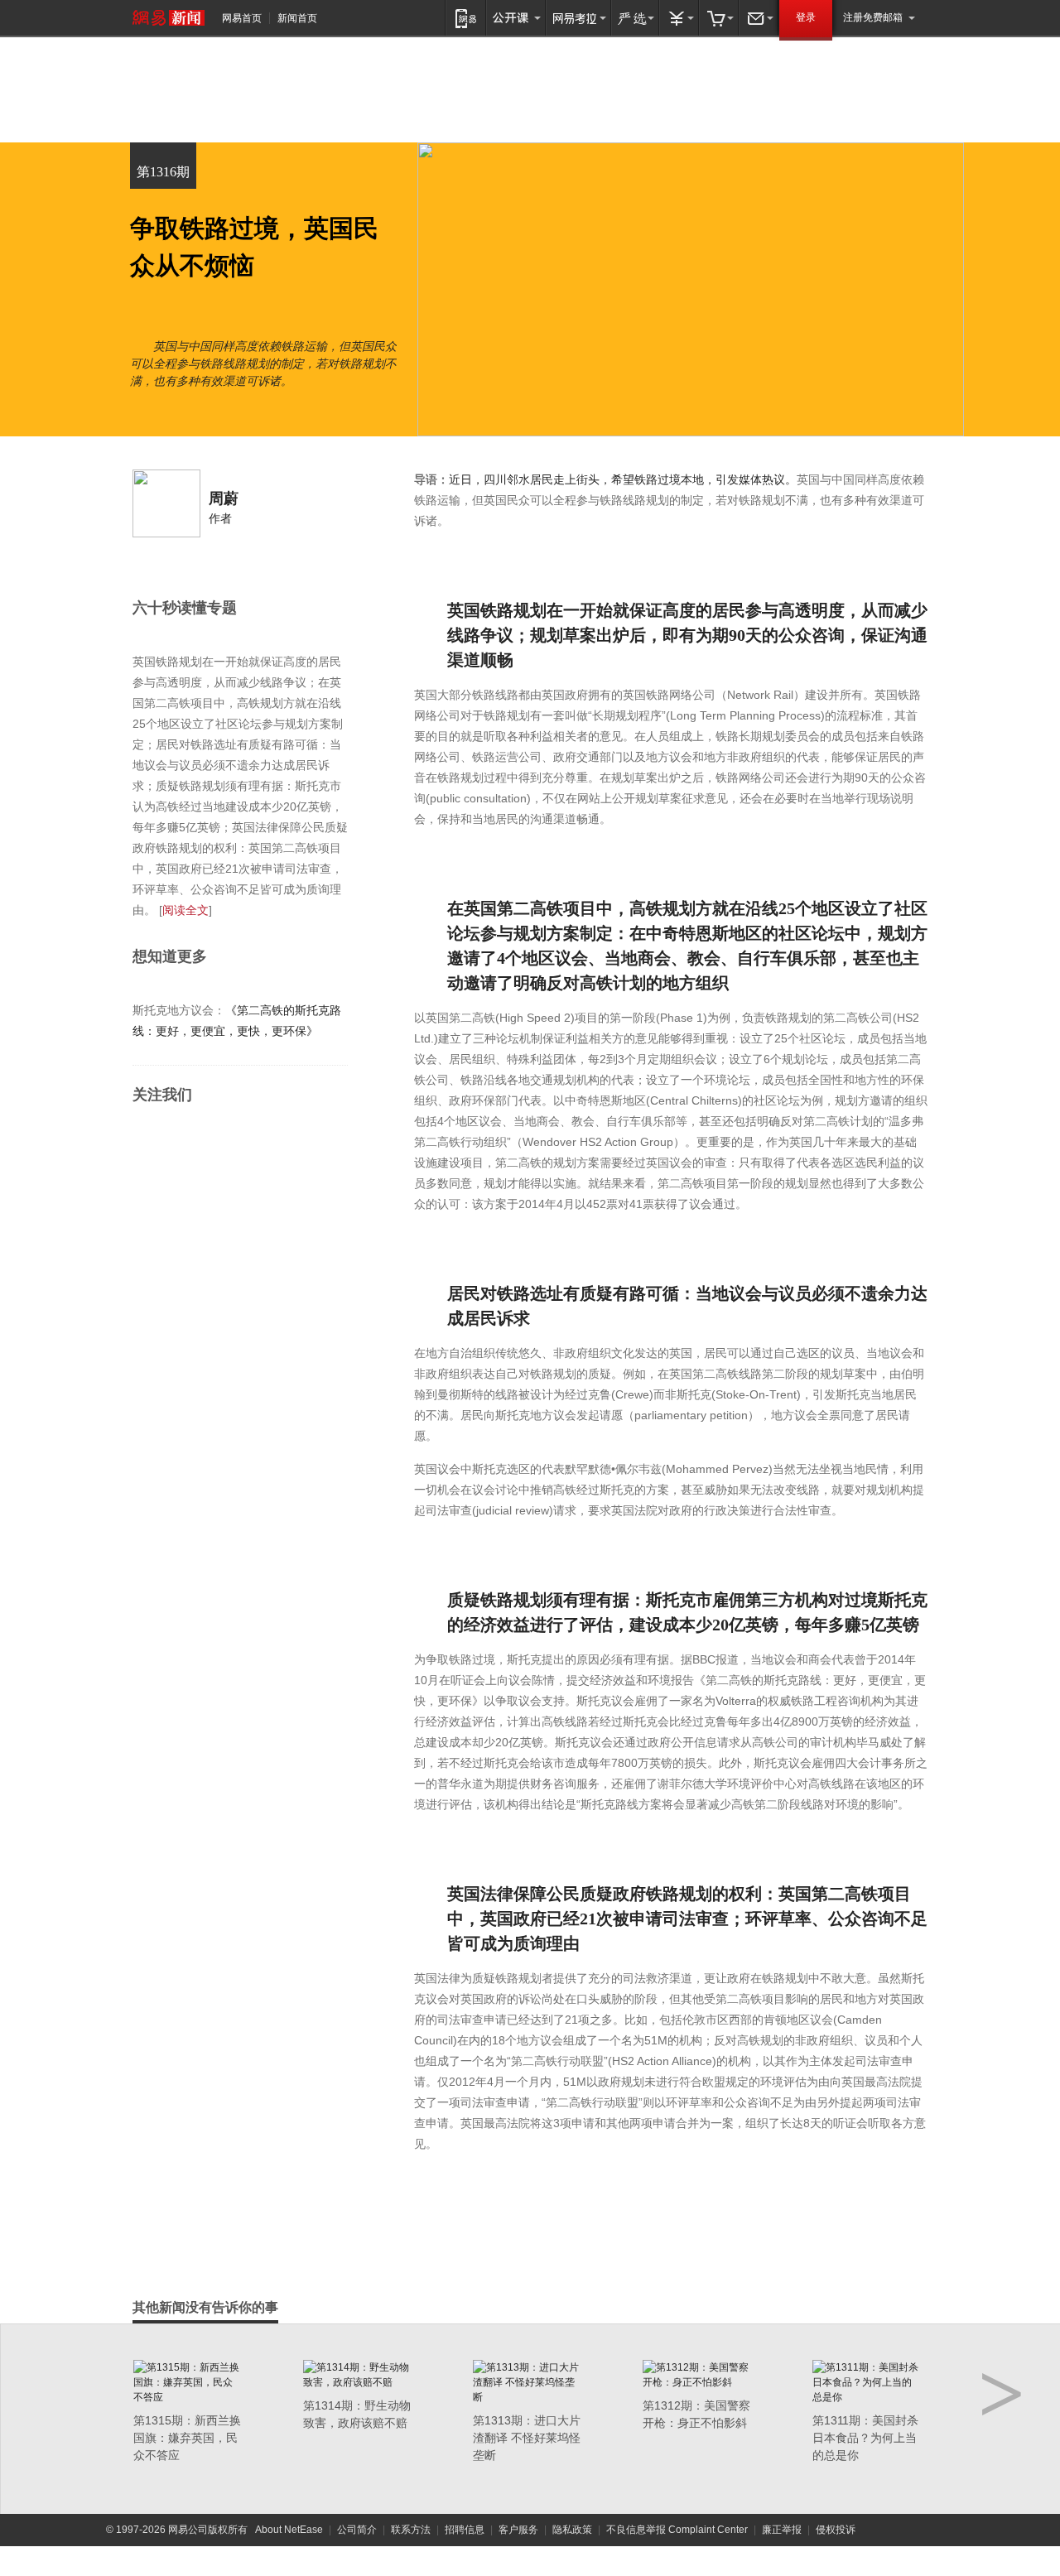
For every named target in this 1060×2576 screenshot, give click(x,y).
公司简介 (357, 2530)
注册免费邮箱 (873, 17)
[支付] (679, 18)
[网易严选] (635, 18)
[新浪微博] (147, 1139)
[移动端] (466, 18)
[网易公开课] (516, 18)
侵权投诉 (836, 2530)
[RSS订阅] (178, 1139)
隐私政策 (572, 2530)
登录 (806, 17)
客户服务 (518, 2530)
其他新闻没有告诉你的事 (205, 2307)
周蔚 (224, 498)
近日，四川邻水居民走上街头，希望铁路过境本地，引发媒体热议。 (623, 479)
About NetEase (289, 2530)
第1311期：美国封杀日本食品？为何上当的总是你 (865, 2438)
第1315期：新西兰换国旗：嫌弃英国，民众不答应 (187, 2438)
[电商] (719, 18)
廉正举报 (782, 2530)
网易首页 (242, 18)
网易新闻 (169, 18)
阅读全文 (185, 910)
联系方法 (411, 2530)
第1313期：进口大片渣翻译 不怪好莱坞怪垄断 (527, 2438)
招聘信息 (465, 2530)
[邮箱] (759, 18)
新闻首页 (297, 18)
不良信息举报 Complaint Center (677, 2530)
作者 (220, 518)
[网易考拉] (578, 18)
